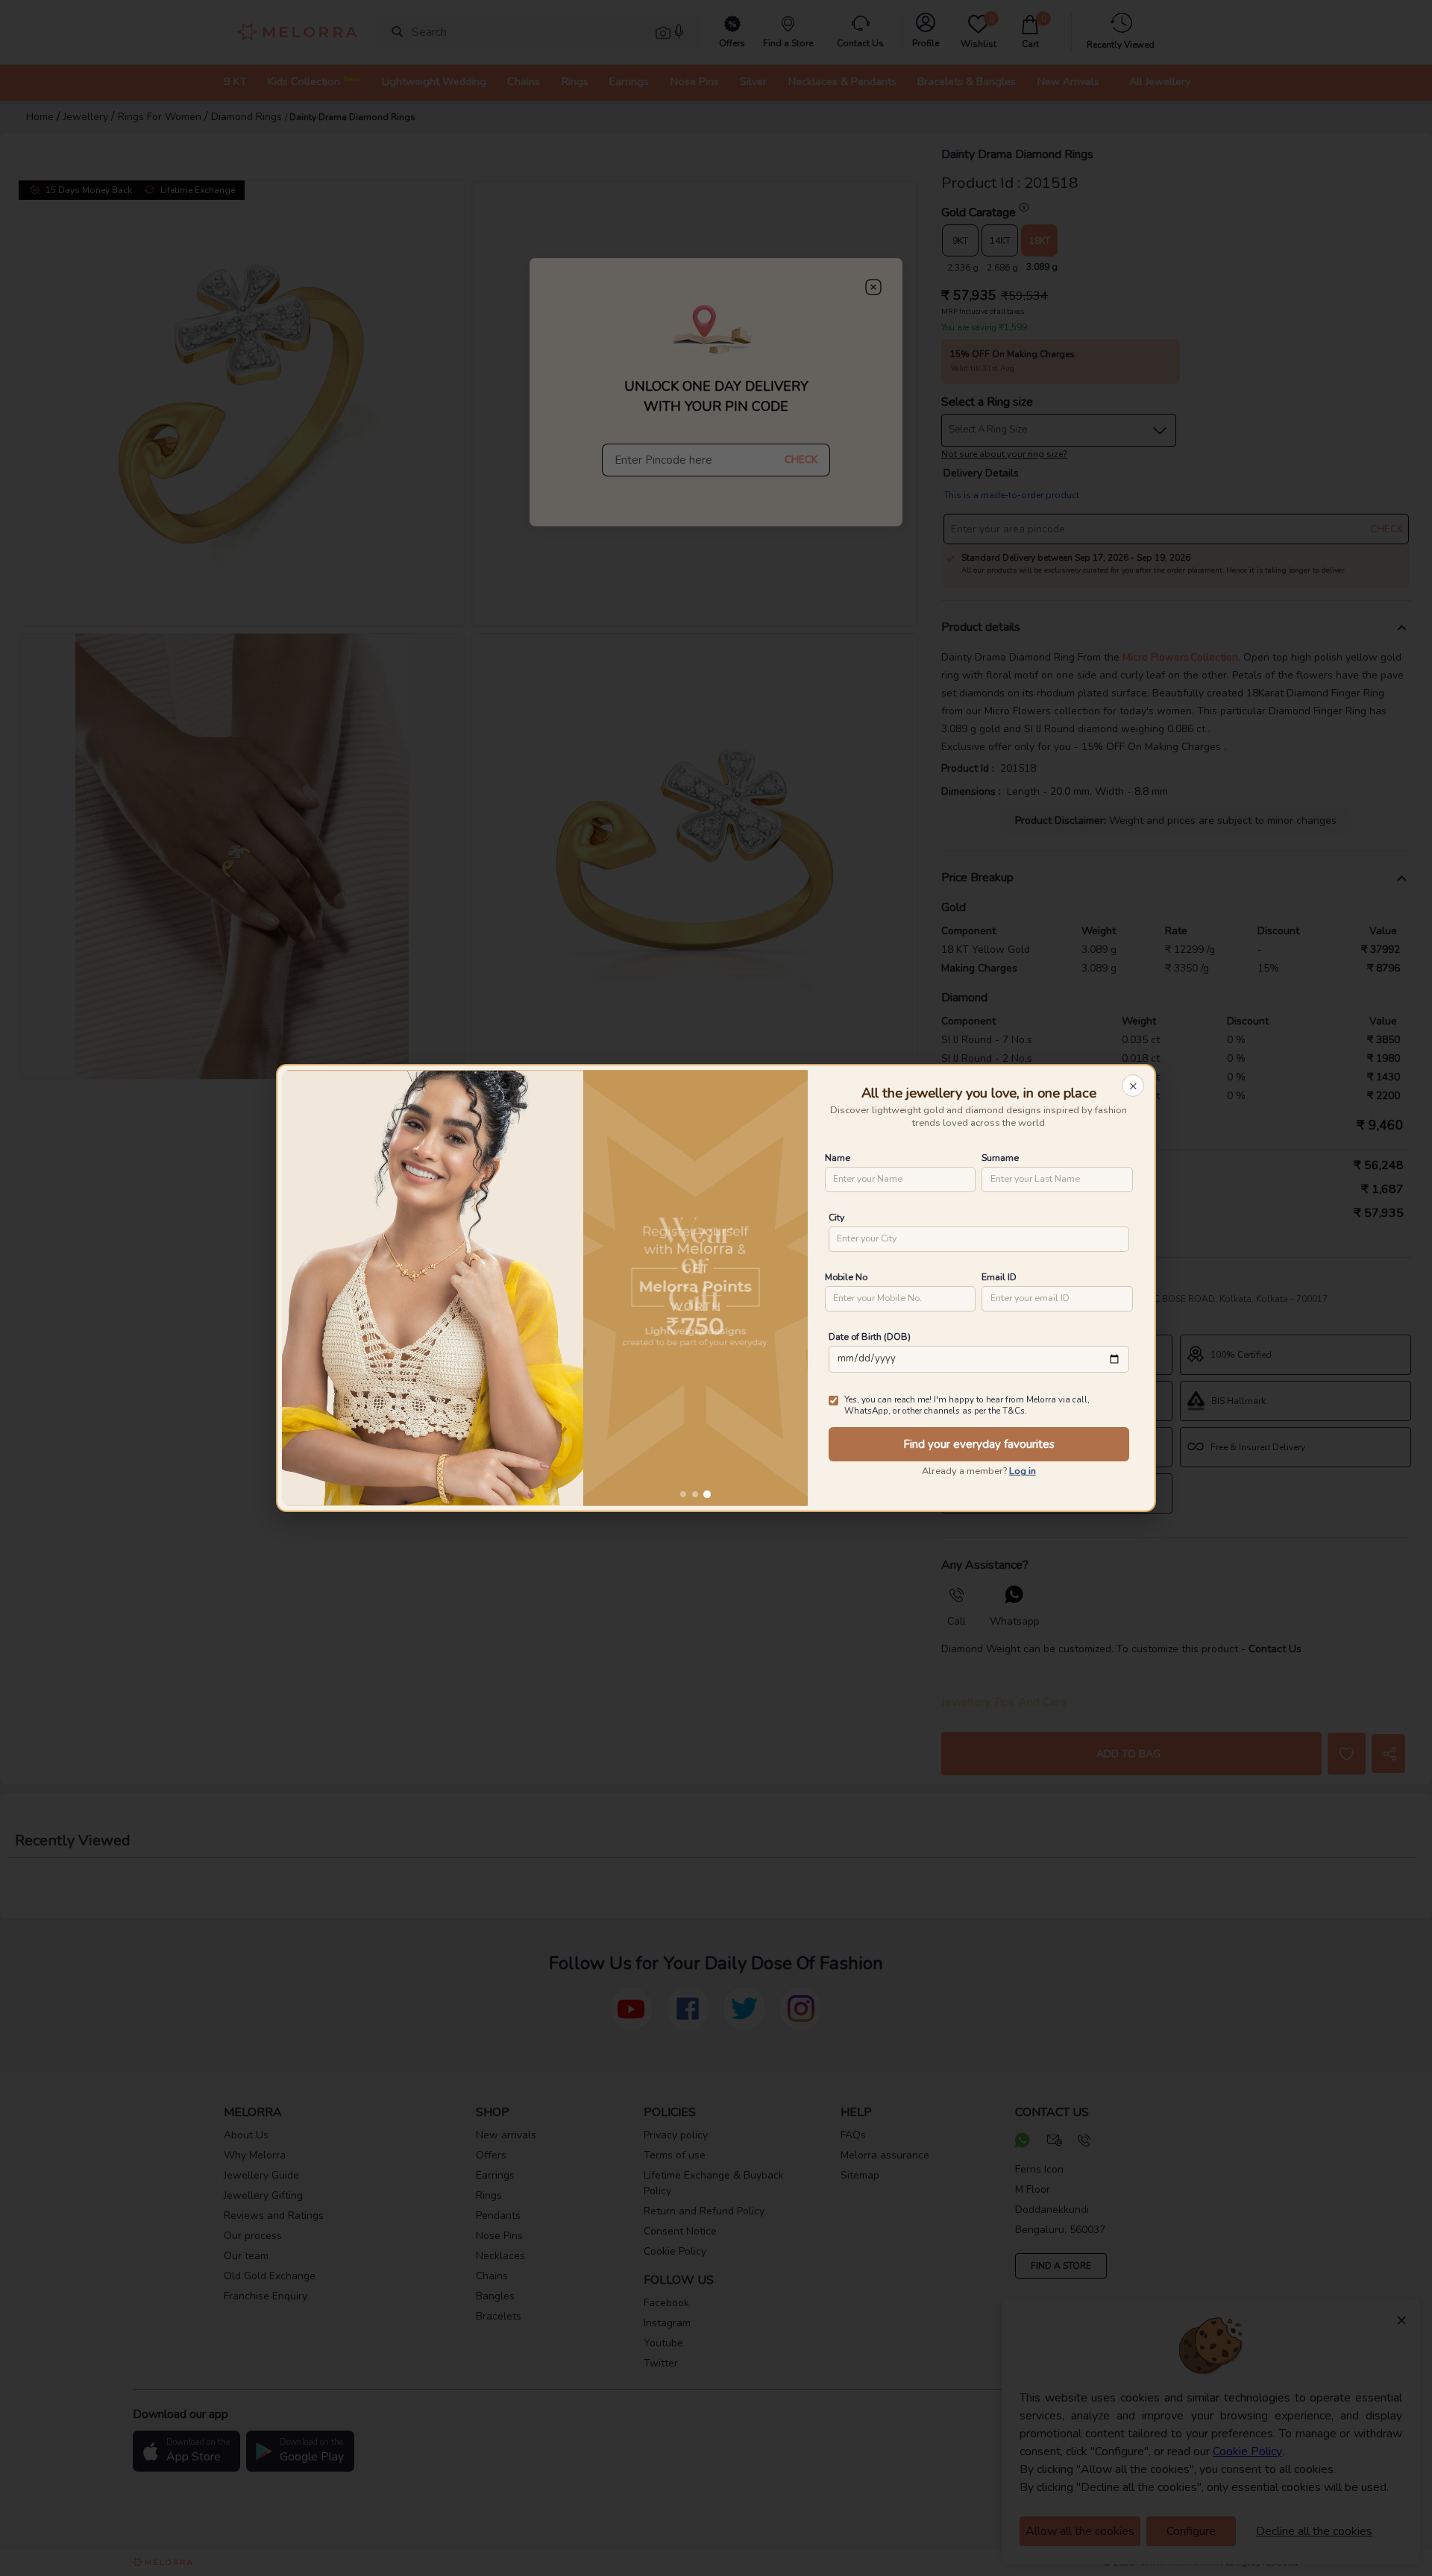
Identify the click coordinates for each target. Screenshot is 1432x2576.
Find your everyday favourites (979, 1444)
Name (838, 1158)
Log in (1023, 1471)
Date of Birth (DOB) (870, 1336)
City (836, 1217)
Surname (1000, 1158)
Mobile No (846, 1277)
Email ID (999, 1277)
